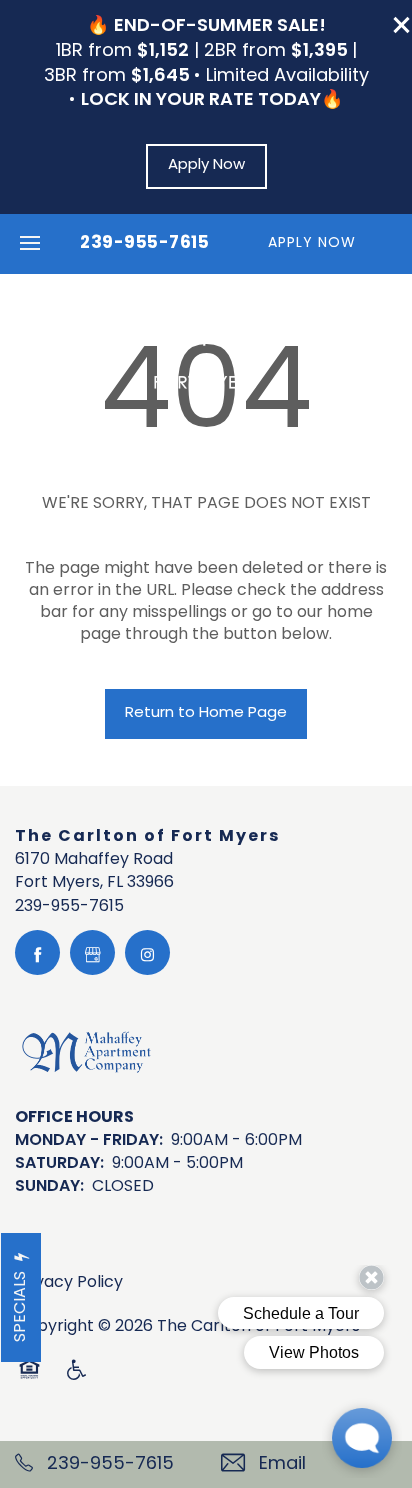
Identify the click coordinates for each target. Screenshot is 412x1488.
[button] (402, 25)
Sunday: (49, 1187)
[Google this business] (92, 952)
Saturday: (59, 1164)
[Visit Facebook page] (37, 952)
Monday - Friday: (89, 1141)
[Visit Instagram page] (147, 952)
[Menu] (30, 244)
